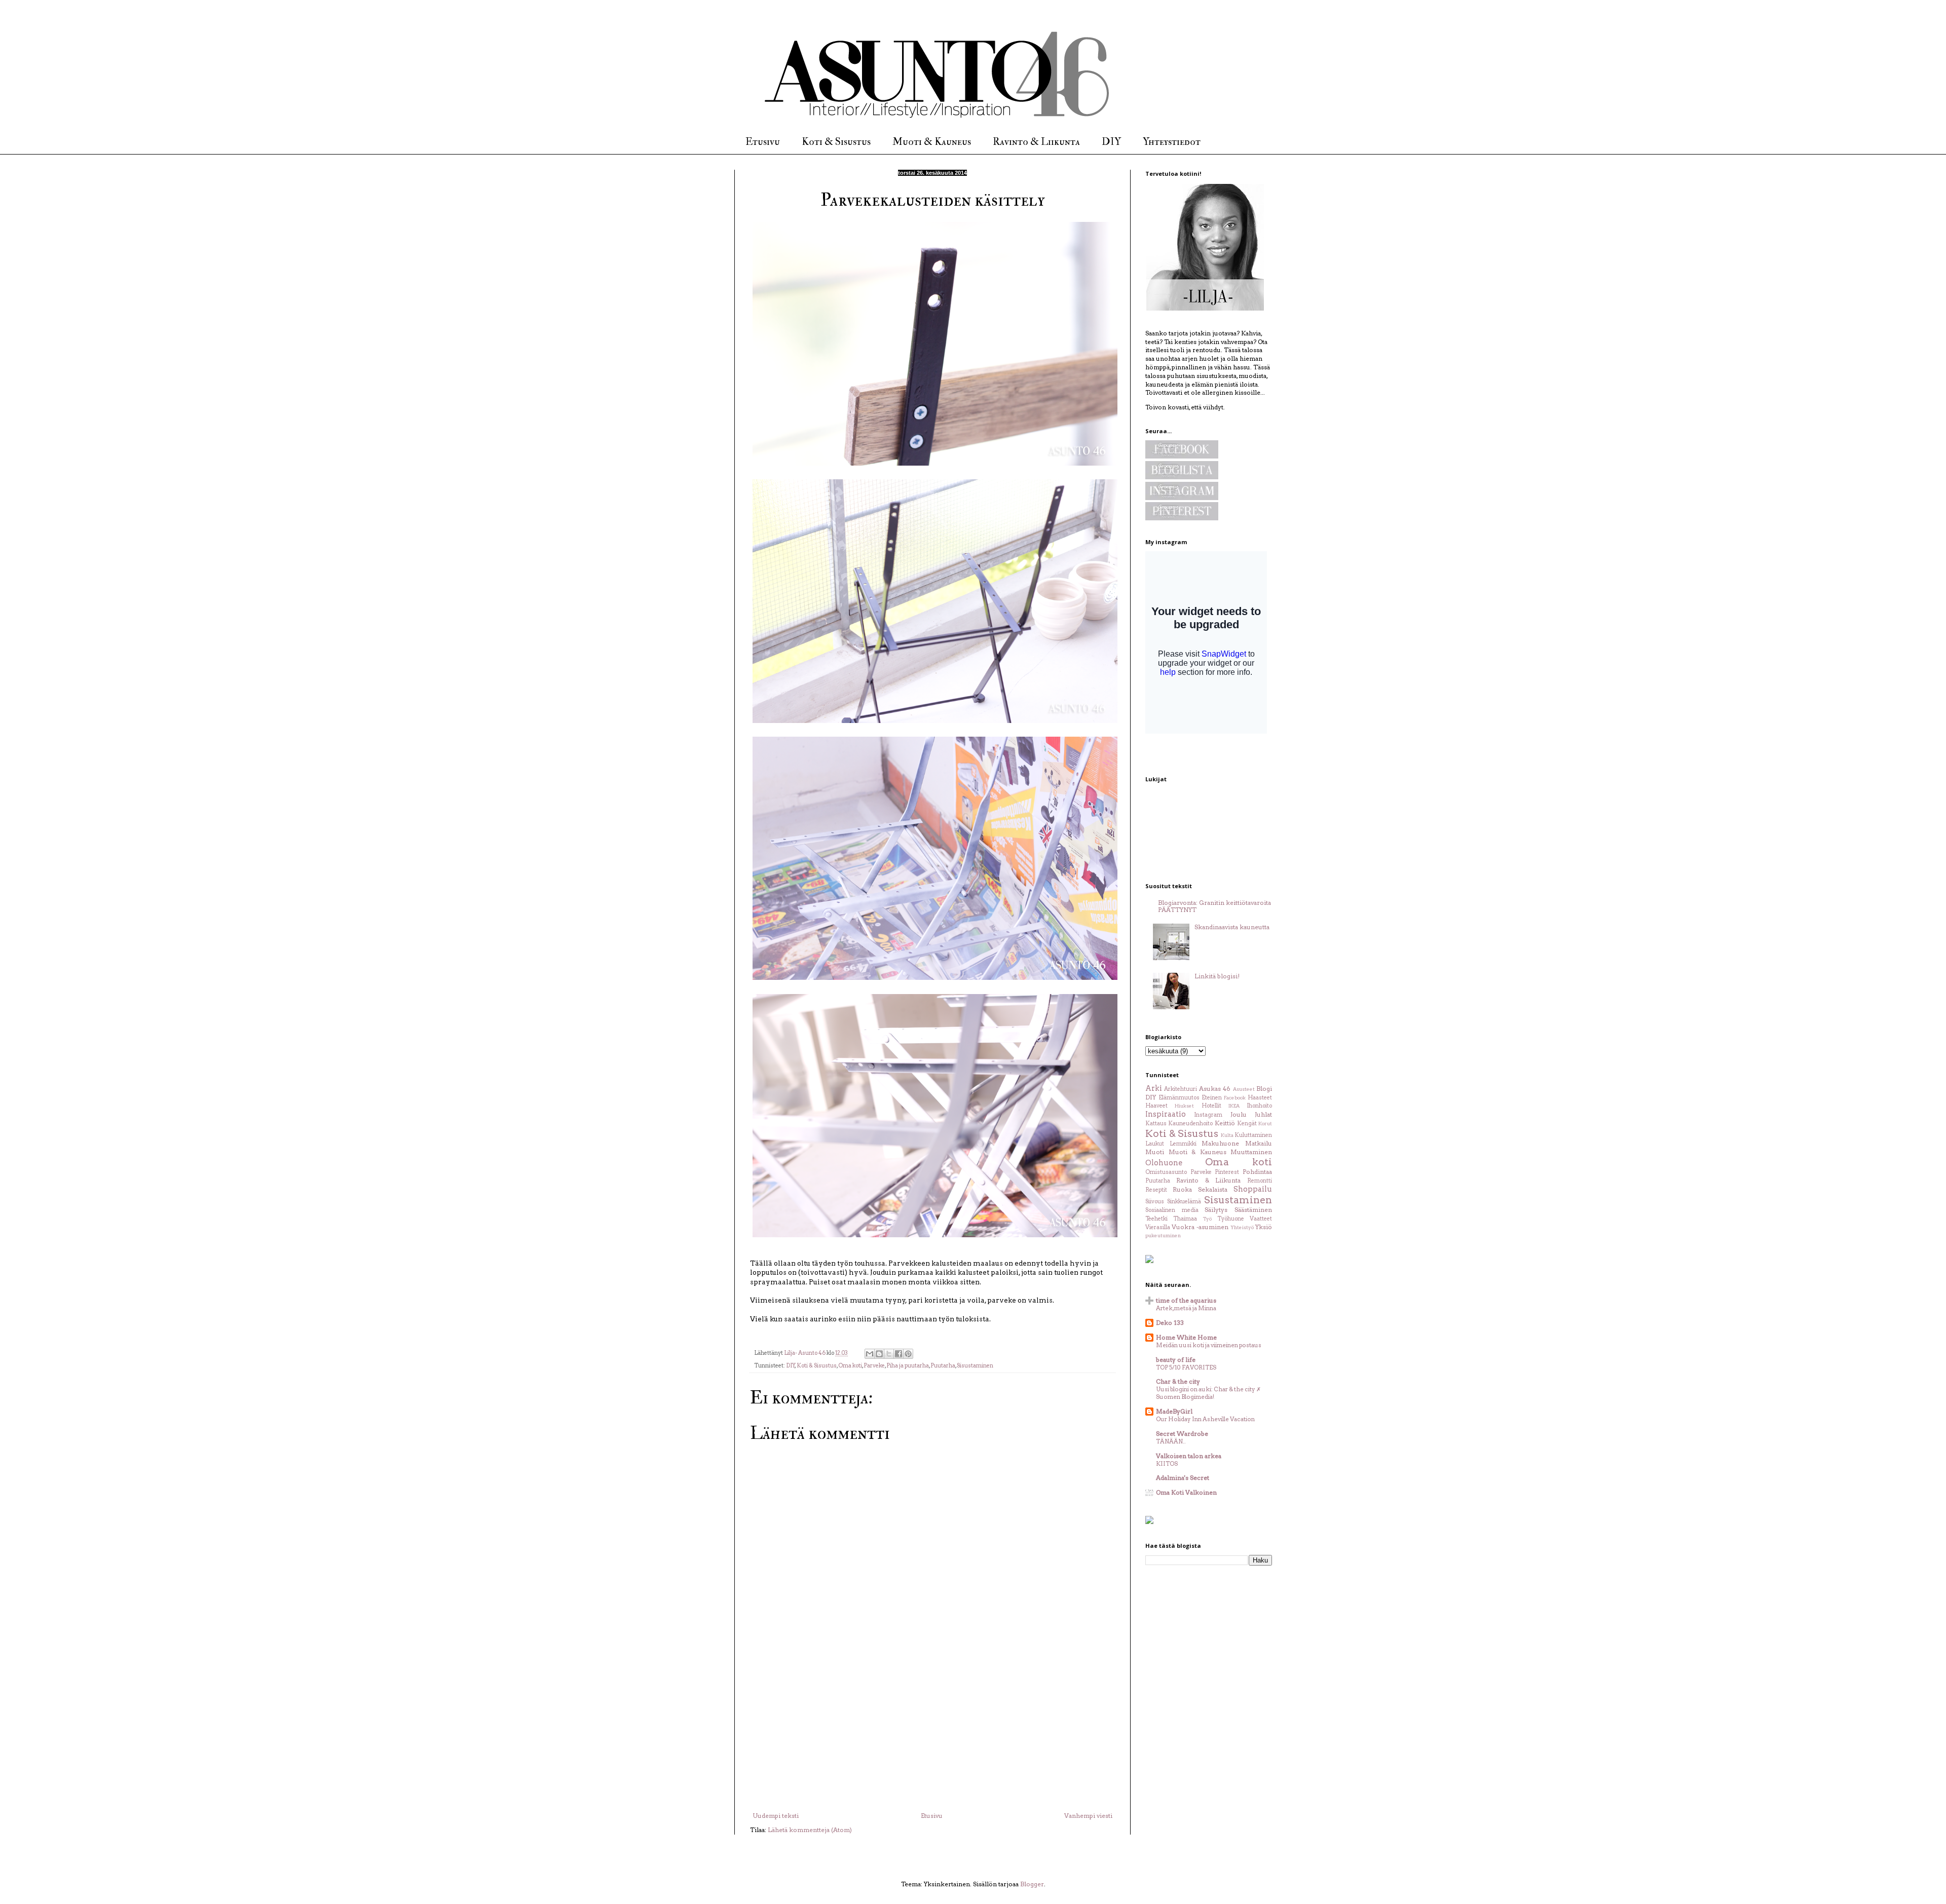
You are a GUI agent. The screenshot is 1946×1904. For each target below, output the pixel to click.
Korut (1265, 1124)
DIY (1111, 142)
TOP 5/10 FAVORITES (1186, 1367)
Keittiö (1225, 1123)
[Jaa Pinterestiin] (908, 1354)
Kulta (1227, 1135)
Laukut (1155, 1144)
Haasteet (1260, 1098)
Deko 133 (1170, 1323)
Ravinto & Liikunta (1036, 142)
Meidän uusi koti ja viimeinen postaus (1209, 1345)
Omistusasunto (1166, 1172)
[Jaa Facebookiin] (899, 1354)
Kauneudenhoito (1190, 1124)
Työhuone (1231, 1219)
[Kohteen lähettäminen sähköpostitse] (870, 1354)
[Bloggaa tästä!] (879, 1354)
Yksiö (1264, 1227)
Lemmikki (1183, 1144)
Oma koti (850, 1366)
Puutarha (943, 1366)
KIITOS (1167, 1464)
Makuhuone (1220, 1143)
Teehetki (1156, 1219)
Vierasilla (1158, 1227)
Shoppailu (1253, 1189)
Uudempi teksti (776, 1816)
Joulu (1239, 1114)
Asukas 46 (1215, 1089)
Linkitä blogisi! (1217, 976)
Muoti (1155, 1152)
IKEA (1234, 1106)
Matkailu (1259, 1143)
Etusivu (763, 142)
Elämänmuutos (1179, 1098)
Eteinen (1212, 1098)
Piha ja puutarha (908, 1366)
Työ (1207, 1219)
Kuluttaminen (1253, 1135)
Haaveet (1156, 1106)
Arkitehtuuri (1181, 1089)
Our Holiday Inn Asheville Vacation (1205, 1419)
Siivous (1155, 1202)
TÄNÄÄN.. (1171, 1441)
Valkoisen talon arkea (1189, 1456)
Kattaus (1156, 1124)
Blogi (1264, 1089)
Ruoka (1182, 1189)
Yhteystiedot (1172, 142)
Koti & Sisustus (836, 142)
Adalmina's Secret (1183, 1478)
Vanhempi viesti (1088, 1816)
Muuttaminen (1251, 1152)
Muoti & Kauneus (932, 142)
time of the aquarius (1186, 1300)
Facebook (1235, 1098)
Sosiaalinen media (1172, 1210)
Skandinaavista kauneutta (1232, 927)
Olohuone (1164, 1163)
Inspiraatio (1166, 1114)
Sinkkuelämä (1184, 1202)
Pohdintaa (1257, 1172)
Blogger (1032, 1884)
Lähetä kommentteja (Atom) (810, 1830)
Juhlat (1263, 1114)
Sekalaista (1213, 1189)
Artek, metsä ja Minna (1186, 1308)
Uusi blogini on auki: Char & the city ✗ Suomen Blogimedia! (1208, 1393)
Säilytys (1216, 1210)
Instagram (1208, 1115)
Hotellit (1211, 1106)
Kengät (1247, 1124)
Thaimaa (1185, 1219)
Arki (1154, 1088)
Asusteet (1244, 1089)
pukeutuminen (1163, 1235)
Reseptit (1156, 1190)
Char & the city (1178, 1381)
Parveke (874, 1366)
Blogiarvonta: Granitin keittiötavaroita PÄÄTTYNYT (1214, 906)
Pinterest (1227, 1172)
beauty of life (1176, 1360)
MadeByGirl (1174, 1411)
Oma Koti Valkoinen (1186, 1492)
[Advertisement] (932, 1736)
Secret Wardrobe (1182, 1434)
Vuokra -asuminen (1200, 1227)
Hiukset (1184, 1106)
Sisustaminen (975, 1366)
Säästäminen (1253, 1210)
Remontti (1260, 1181)
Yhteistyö (1242, 1227)
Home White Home (1186, 1337)
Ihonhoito (1259, 1106)
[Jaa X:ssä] (889, 1354)
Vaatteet (1261, 1219)
